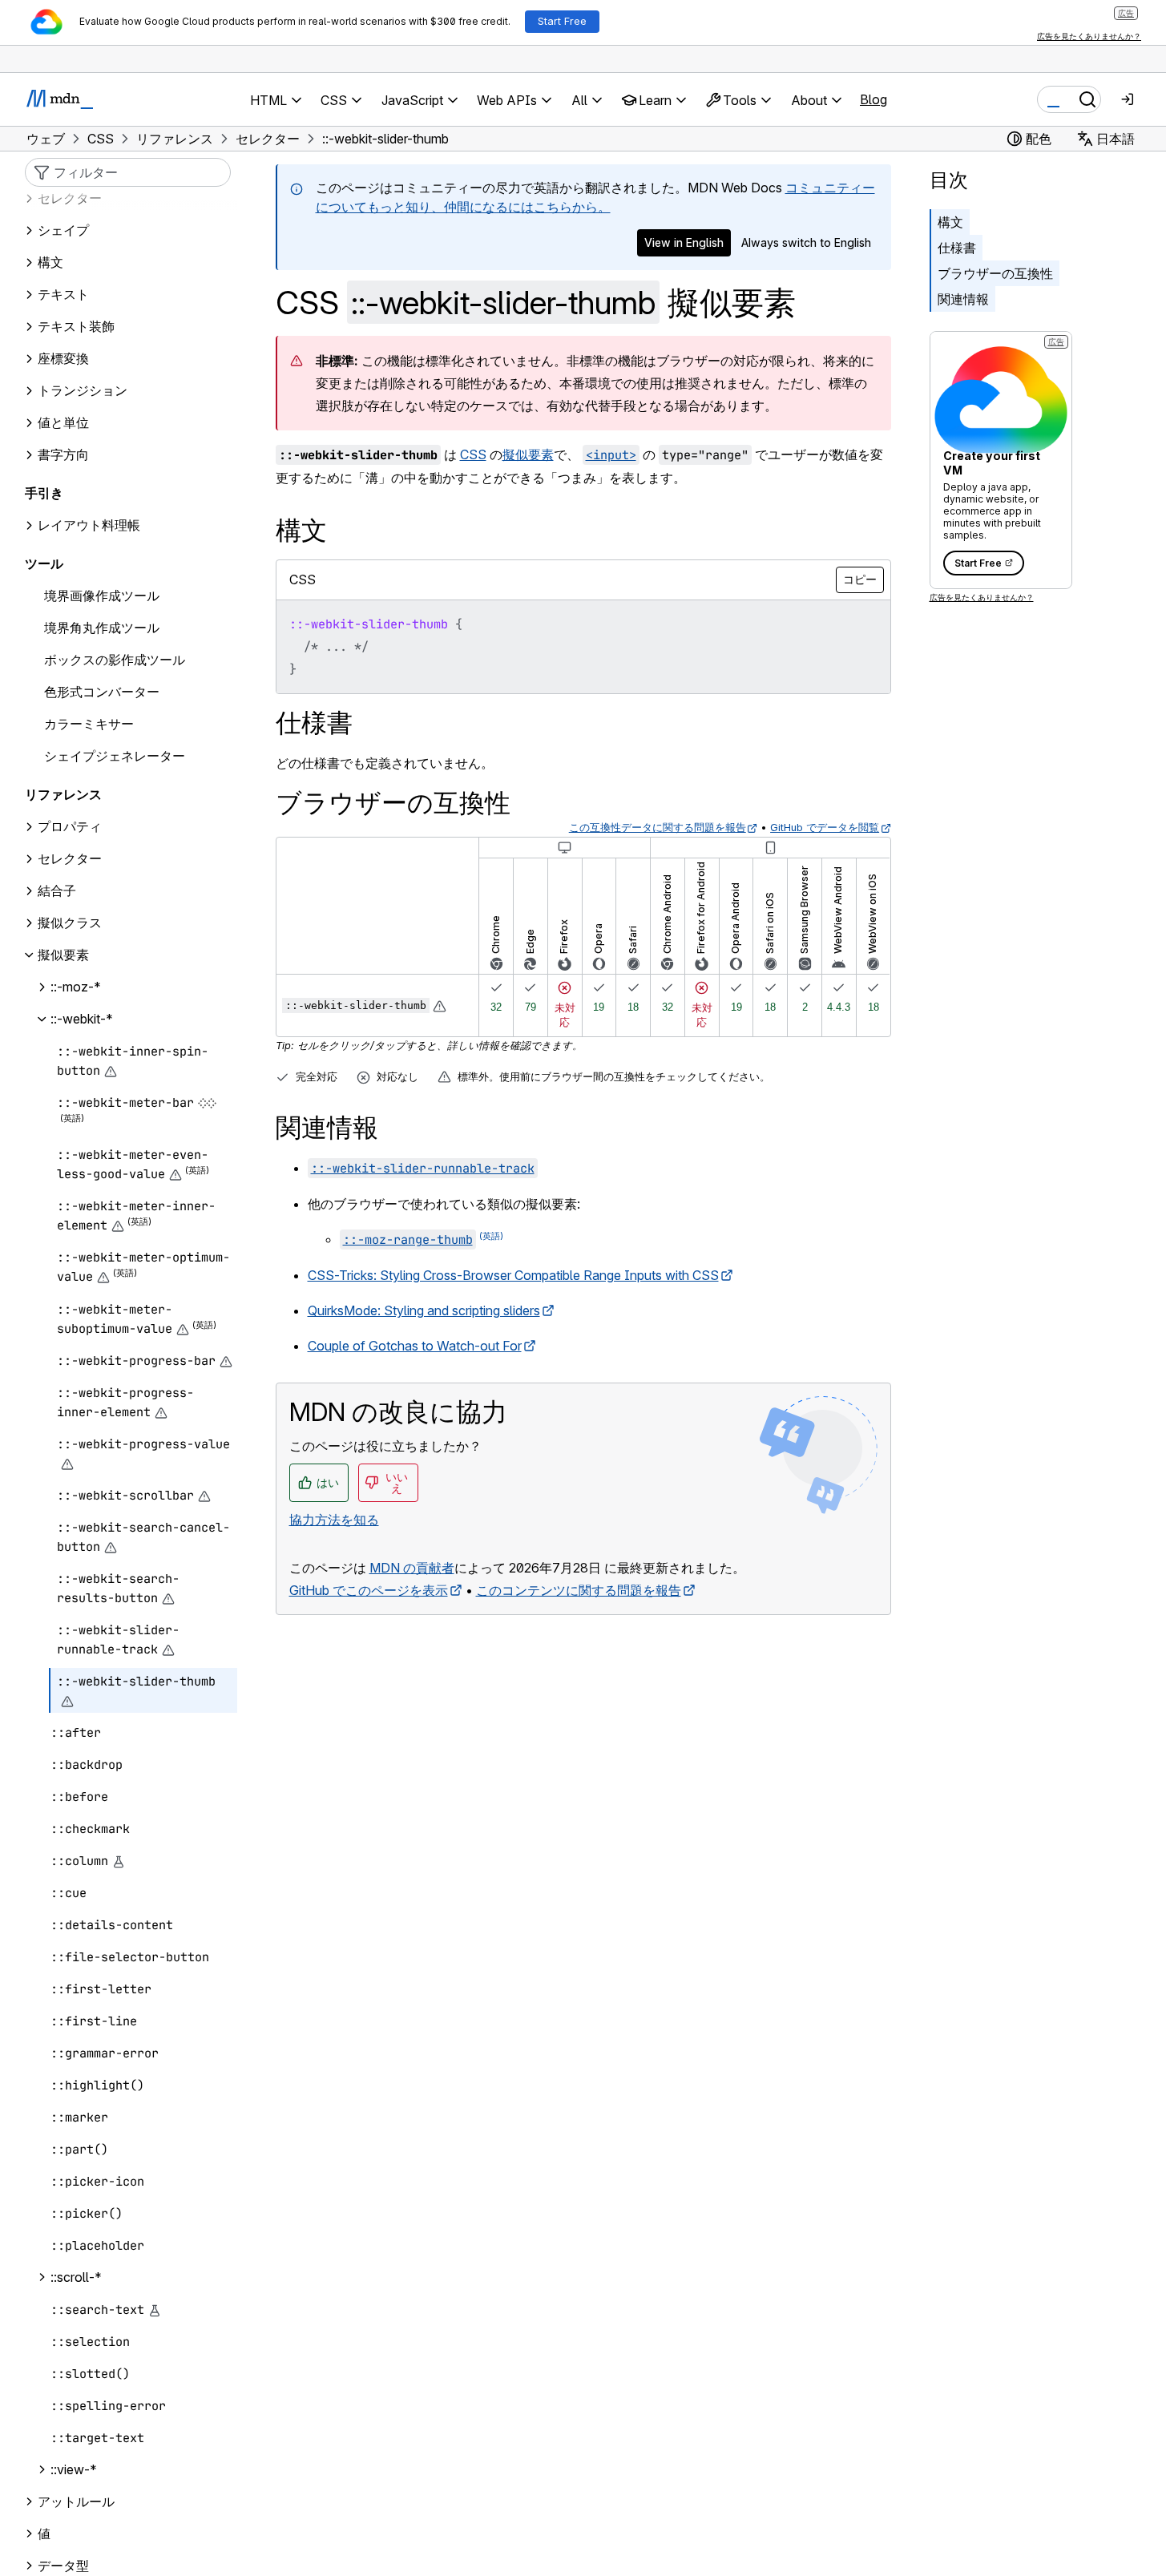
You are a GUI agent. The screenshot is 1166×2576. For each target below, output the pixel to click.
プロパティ (70, 827)
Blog (873, 99)
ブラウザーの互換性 (995, 273)
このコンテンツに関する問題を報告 (579, 1590)
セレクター (70, 859)
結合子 (57, 891)
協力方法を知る (334, 1520)
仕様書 (957, 248)
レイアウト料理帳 (89, 526)
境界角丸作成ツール (102, 628)
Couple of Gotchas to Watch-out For (415, 1346)
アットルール (76, 2501)
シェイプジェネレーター (115, 757)
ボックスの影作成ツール (115, 660)
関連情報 (963, 299)
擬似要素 (528, 454)
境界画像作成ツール (102, 596)
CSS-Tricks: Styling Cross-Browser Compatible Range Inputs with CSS (513, 1275)
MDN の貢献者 (412, 1568)
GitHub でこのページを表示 (369, 1590)
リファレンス (63, 795)
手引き (44, 494)
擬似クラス (70, 923)
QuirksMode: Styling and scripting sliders (424, 1310)
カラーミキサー (89, 725)
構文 (950, 222)
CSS (473, 454)
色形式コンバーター (102, 692)
